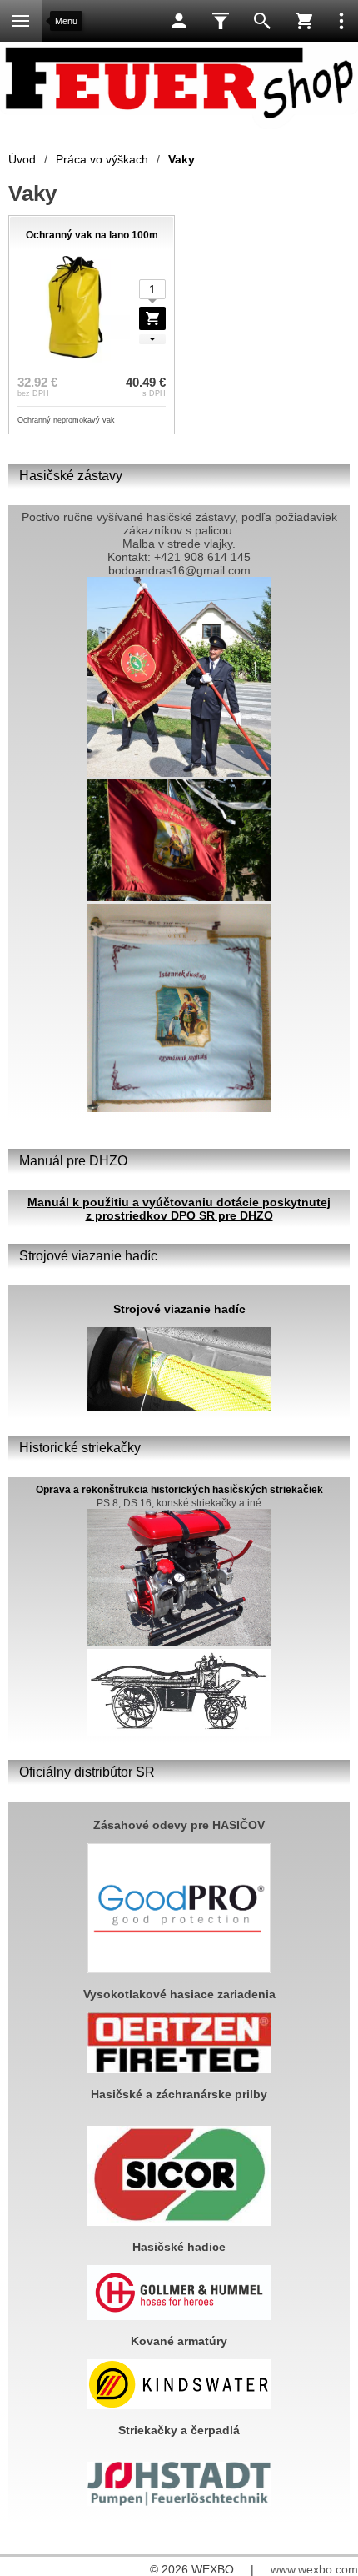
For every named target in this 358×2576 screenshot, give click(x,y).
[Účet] (179, 21)
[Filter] (221, 21)
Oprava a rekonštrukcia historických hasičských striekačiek (179, 1490)
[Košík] (304, 21)
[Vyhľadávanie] (262, 21)
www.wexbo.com (314, 2569)
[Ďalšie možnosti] (341, 21)
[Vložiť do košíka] (152, 318)
